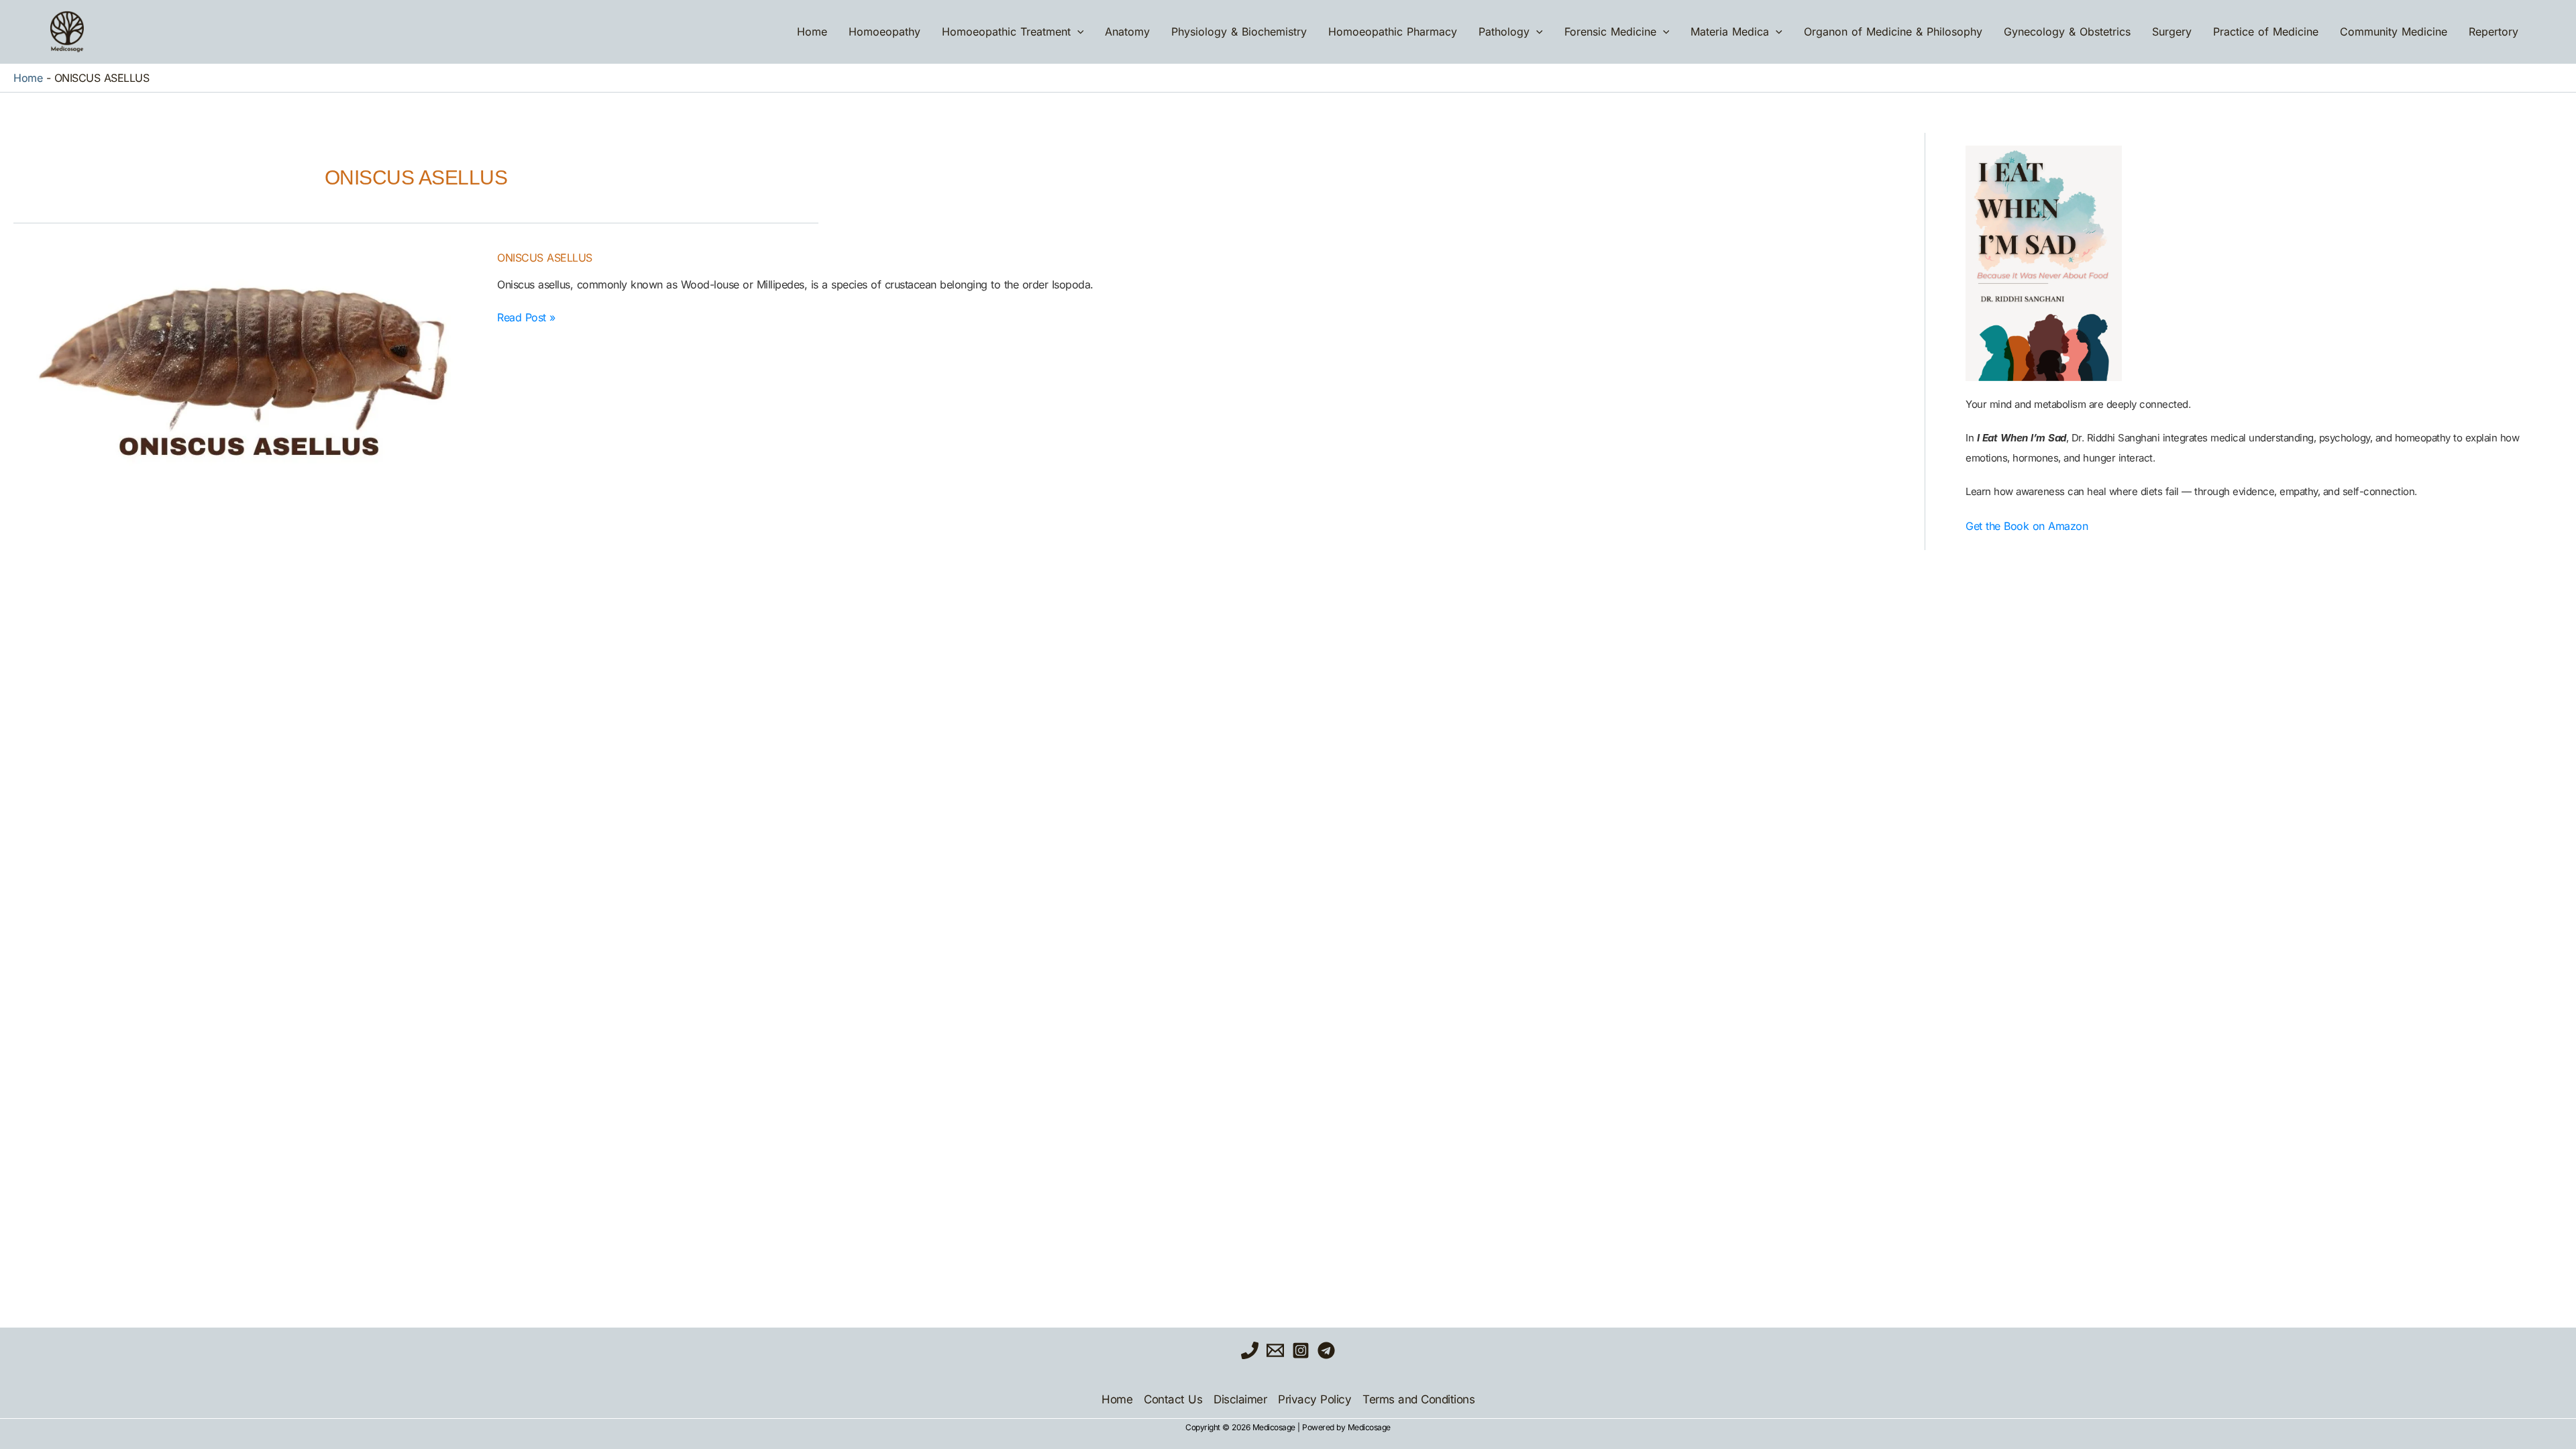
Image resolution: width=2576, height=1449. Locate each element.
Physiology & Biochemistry (1239, 32)
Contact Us (1173, 1399)
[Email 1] (1275, 1350)
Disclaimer (1240, 1399)
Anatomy (1127, 32)
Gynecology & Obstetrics (2067, 32)
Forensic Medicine (1610, 32)
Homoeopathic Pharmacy (1393, 32)
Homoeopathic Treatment (1006, 32)
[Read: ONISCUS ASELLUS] (247, 376)
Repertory (2493, 32)
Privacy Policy (1314, 1399)
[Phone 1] (1250, 1350)
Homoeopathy (884, 32)
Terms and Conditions (1418, 1399)
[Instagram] (1301, 1350)
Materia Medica (1730, 32)
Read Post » (526, 317)
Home (812, 32)
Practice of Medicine (2266, 32)
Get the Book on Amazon (2027, 526)
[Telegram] (1326, 1350)
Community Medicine (2394, 32)
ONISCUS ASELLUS (545, 258)
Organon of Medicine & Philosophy (1893, 32)
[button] (1077, 32)
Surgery (2172, 32)
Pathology (1504, 32)
